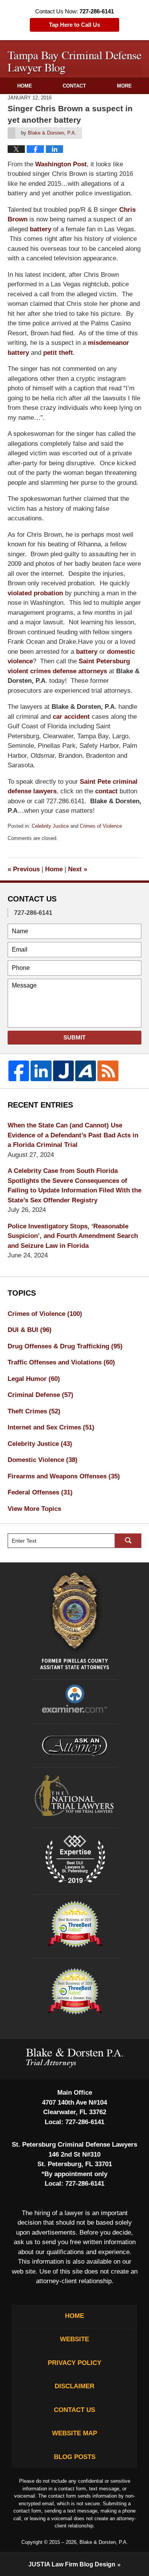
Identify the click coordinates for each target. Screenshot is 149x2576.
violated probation (35, 593)
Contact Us (74, 2410)
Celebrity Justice (50, 826)
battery (40, 229)
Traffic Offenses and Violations (61, 1362)
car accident (71, 717)
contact (106, 791)
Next (78, 869)
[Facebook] (19, 1071)
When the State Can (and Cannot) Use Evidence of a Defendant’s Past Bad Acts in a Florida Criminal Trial (73, 1135)
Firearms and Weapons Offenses (64, 1476)
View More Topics (34, 1509)
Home (25, 86)
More (124, 86)
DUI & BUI (30, 1330)
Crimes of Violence (101, 826)
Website (74, 2339)
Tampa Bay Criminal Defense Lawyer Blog (75, 63)
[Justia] (63, 1071)
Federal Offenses (40, 1492)
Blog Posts (75, 2457)
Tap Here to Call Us (74, 25)
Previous (24, 869)
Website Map (74, 2433)
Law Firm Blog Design (72, 2564)
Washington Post (61, 164)
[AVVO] (86, 1071)
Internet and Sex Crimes (51, 1427)
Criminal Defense (40, 1395)
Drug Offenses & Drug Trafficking (65, 1346)
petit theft (58, 353)
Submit (74, 1037)
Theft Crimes (34, 1411)
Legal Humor (34, 1379)
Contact (74, 86)
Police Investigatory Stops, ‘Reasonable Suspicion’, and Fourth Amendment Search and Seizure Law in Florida (73, 1236)
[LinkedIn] (41, 1071)
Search (128, 1541)
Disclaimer (74, 2386)
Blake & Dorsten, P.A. (104, 2542)
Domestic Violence (43, 1460)
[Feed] (108, 1071)
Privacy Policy (74, 2363)
